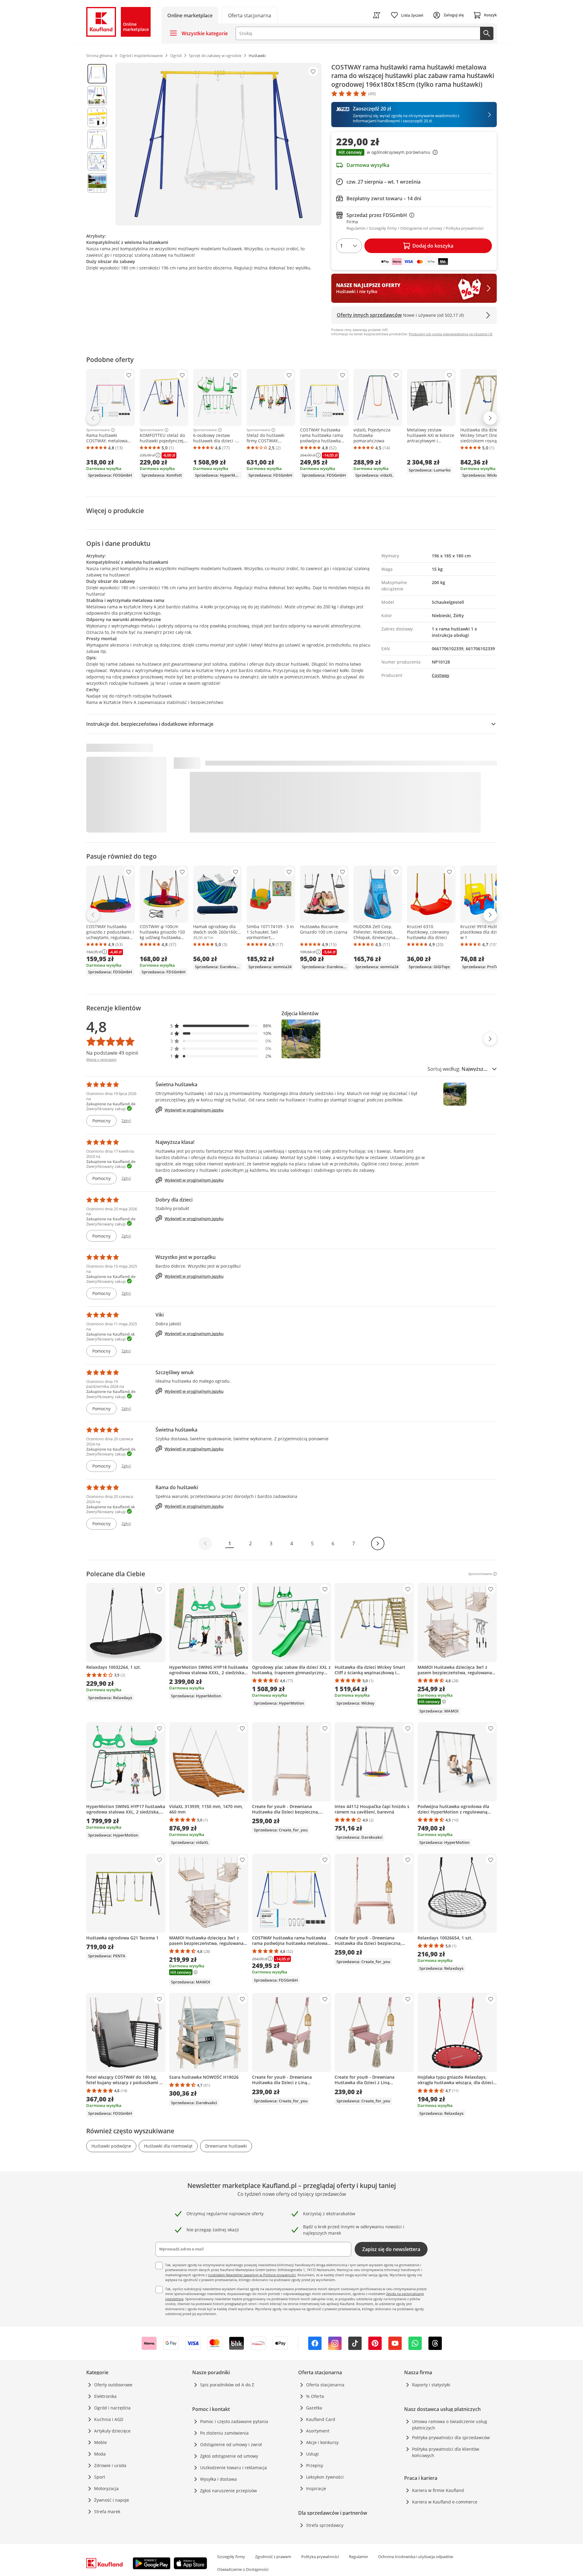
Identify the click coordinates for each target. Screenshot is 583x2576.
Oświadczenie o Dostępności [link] (243, 2569)
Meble (101, 2442)
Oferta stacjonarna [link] (325, 2385)
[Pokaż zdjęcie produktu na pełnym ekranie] (218, 144)
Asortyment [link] (318, 2431)
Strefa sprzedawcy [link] (325, 2525)
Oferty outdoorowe (113, 2385)
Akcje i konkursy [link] (322, 2442)
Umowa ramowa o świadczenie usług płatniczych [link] (450, 2425)
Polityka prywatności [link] (320, 2557)
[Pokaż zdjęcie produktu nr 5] (97, 161)
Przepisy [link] (315, 2465)
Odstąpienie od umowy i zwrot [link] (231, 2444)
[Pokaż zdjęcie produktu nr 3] (97, 117)
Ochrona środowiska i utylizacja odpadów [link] (416, 2557)
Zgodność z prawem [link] (273, 2557)
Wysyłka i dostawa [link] (218, 2479)
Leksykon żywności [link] (325, 2477)
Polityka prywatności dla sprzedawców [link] (451, 2437)
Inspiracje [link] (316, 2488)
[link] (250, 15)
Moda (100, 2454)
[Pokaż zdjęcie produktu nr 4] (97, 139)
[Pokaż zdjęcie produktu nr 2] (97, 96)
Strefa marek (107, 2512)
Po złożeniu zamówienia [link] (224, 2433)
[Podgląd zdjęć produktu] (97, 144)
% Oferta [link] (315, 2396)
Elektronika (105, 2396)
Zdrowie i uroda (110, 2465)
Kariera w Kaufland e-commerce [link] (445, 2502)
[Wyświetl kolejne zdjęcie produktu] (490, 1039)
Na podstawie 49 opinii (112, 1053)
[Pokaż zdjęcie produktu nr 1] (97, 74)
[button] (414, 153)
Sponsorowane (98, 430)
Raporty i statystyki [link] (431, 2385)
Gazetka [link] (314, 2408)
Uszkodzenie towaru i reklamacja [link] (234, 2468)
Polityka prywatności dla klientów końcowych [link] (446, 2452)
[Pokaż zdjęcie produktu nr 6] (97, 183)
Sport (100, 2477)
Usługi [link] (312, 2454)
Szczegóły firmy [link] (231, 2557)
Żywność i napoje (112, 2500)
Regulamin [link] (358, 2557)
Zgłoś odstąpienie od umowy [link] (229, 2456)
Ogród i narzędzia (112, 2408)
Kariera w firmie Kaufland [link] (438, 2490)
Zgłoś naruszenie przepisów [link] (228, 2491)
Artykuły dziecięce (112, 2431)
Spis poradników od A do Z (227, 2385)
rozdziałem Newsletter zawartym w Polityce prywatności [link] (252, 2275)
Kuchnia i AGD (109, 2419)
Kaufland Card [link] (321, 2419)
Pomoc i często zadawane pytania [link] (234, 2421)
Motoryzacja (106, 2488)
